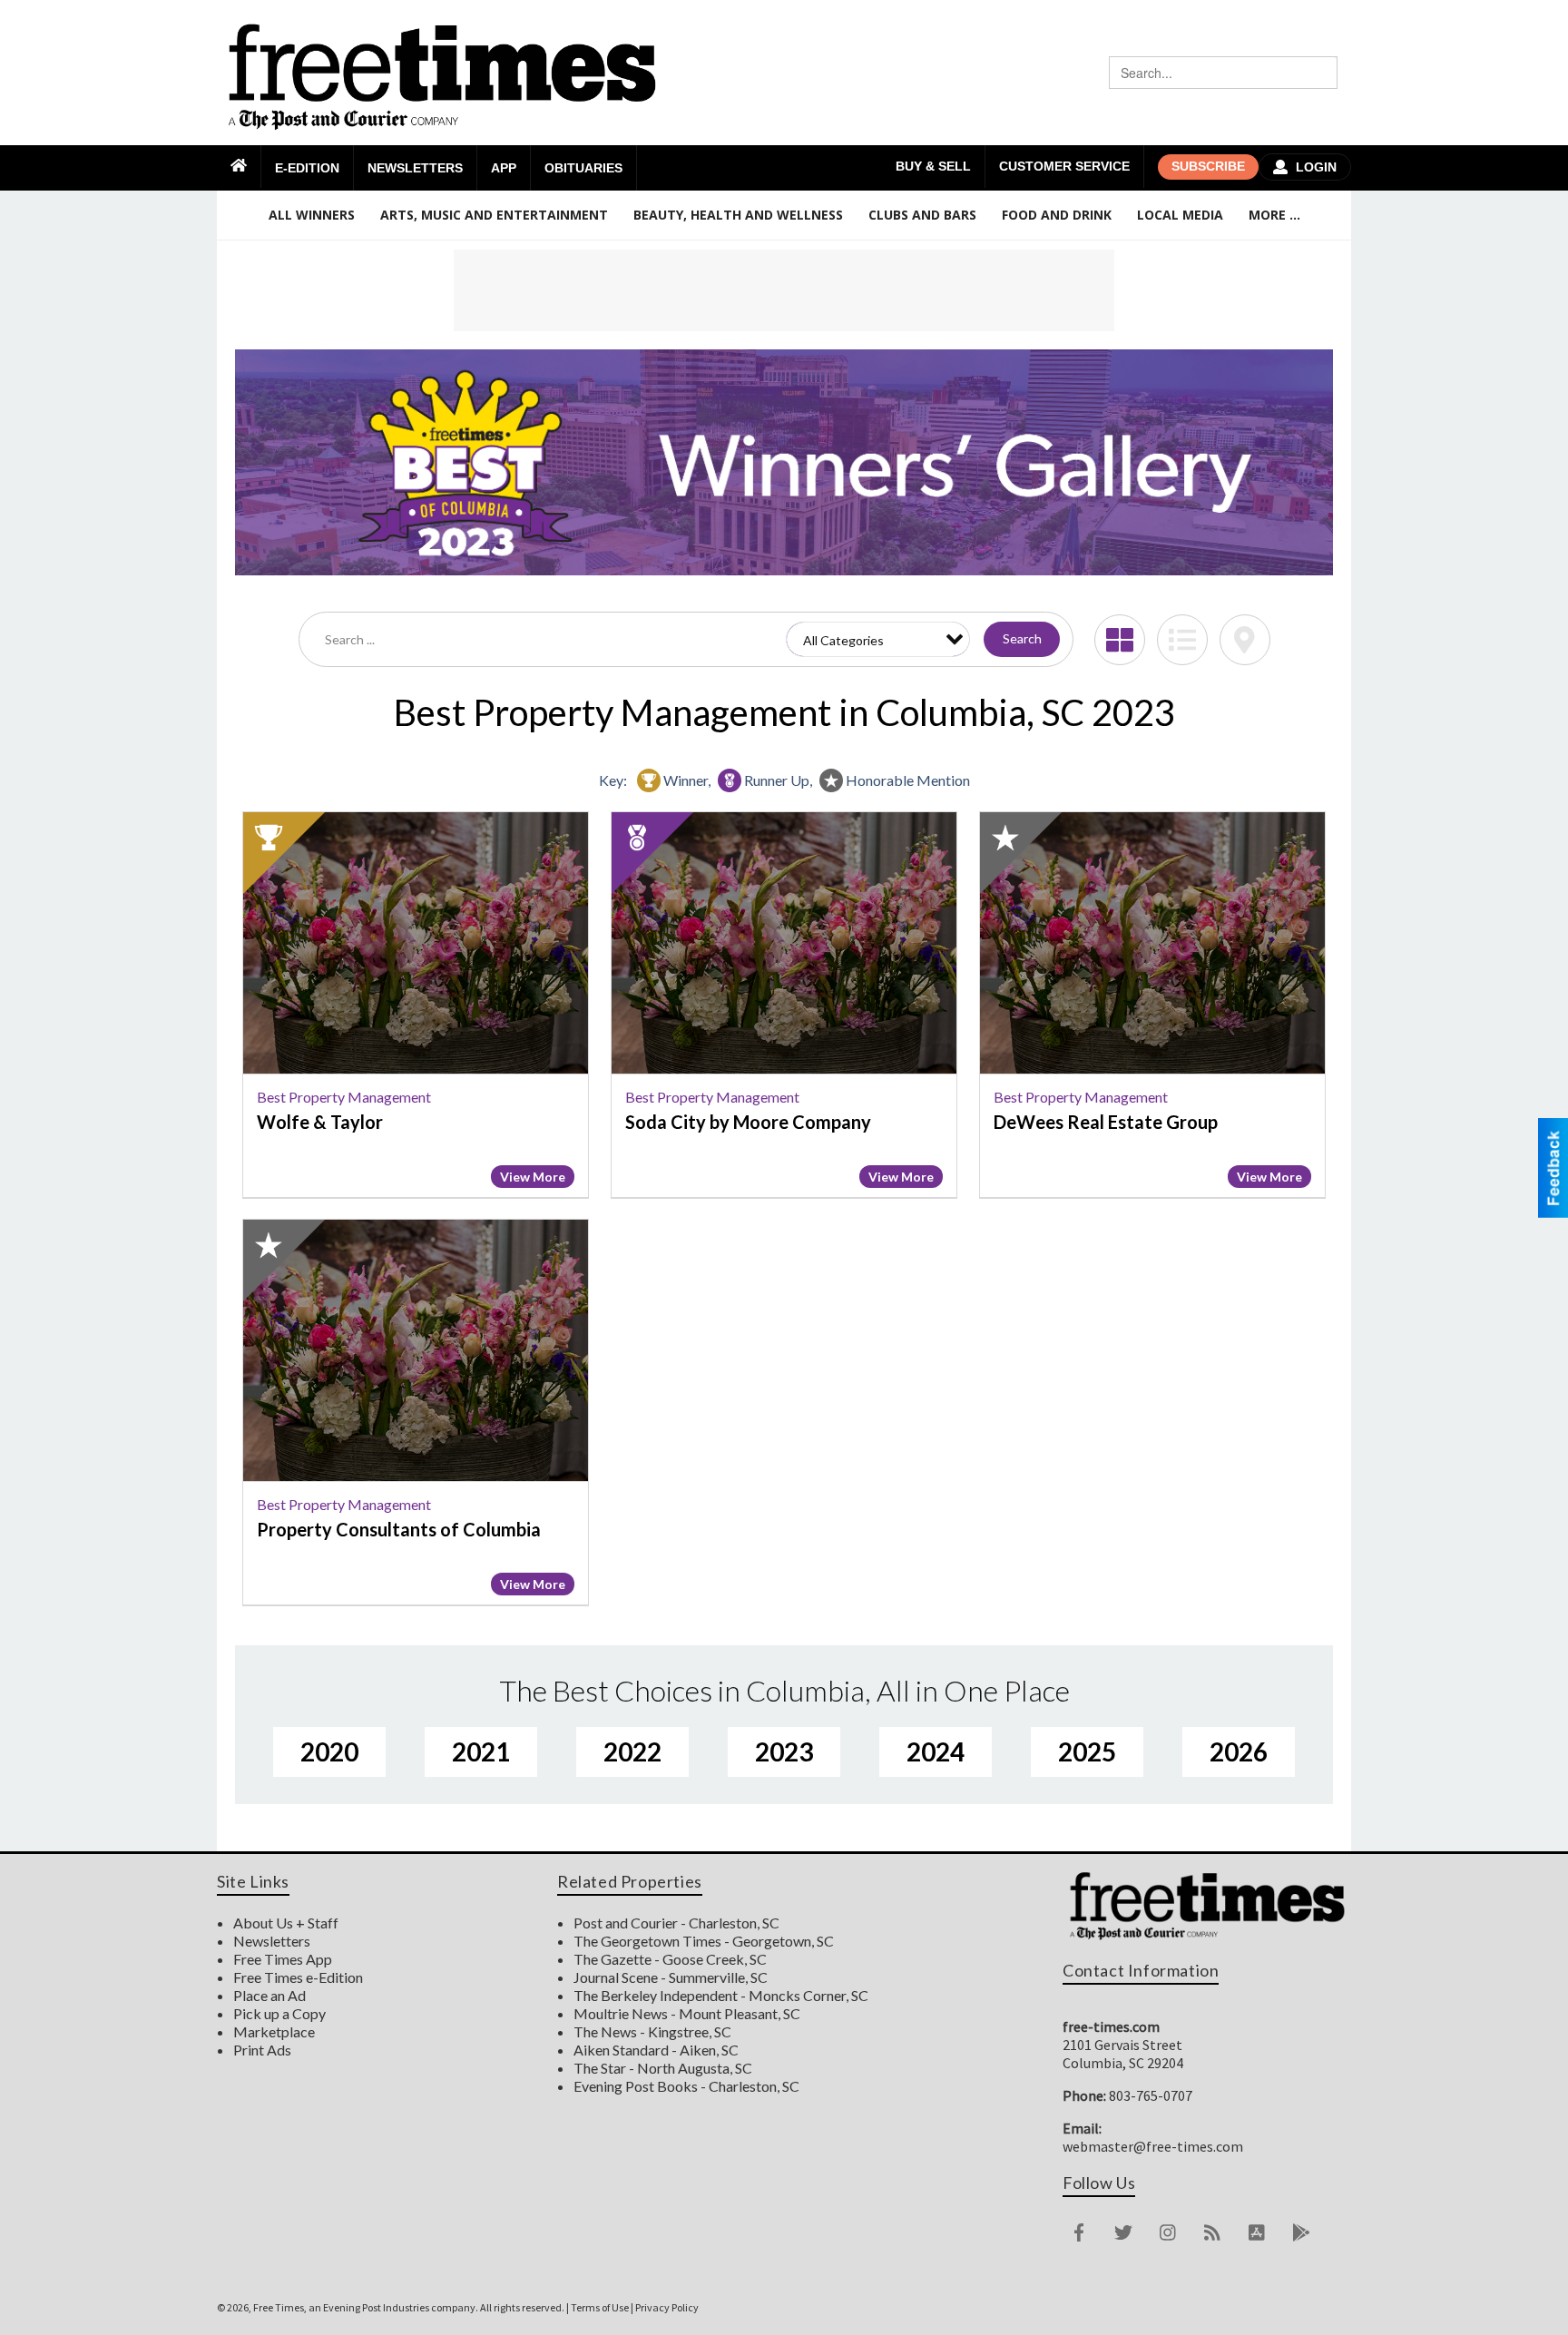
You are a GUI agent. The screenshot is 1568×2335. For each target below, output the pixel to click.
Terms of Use (600, 2307)
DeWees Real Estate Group (1106, 1122)
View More (533, 1177)
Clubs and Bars (922, 215)
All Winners (312, 215)
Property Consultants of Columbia (399, 1529)
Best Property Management (344, 1097)
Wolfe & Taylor (320, 1122)
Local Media (1180, 215)
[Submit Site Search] (1321, 73)
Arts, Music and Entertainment (494, 215)
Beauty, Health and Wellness (738, 215)
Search (1022, 638)
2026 (1239, 1751)
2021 (481, 1751)
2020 (329, 1751)
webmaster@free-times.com (1153, 2146)
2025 (1087, 1751)
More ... (1274, 215)
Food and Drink (1057, 215)
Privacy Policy (667, 2307)
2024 (936, 1751)
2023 (784, 1751)
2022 (632, 1751)
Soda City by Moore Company (748, 1122)
